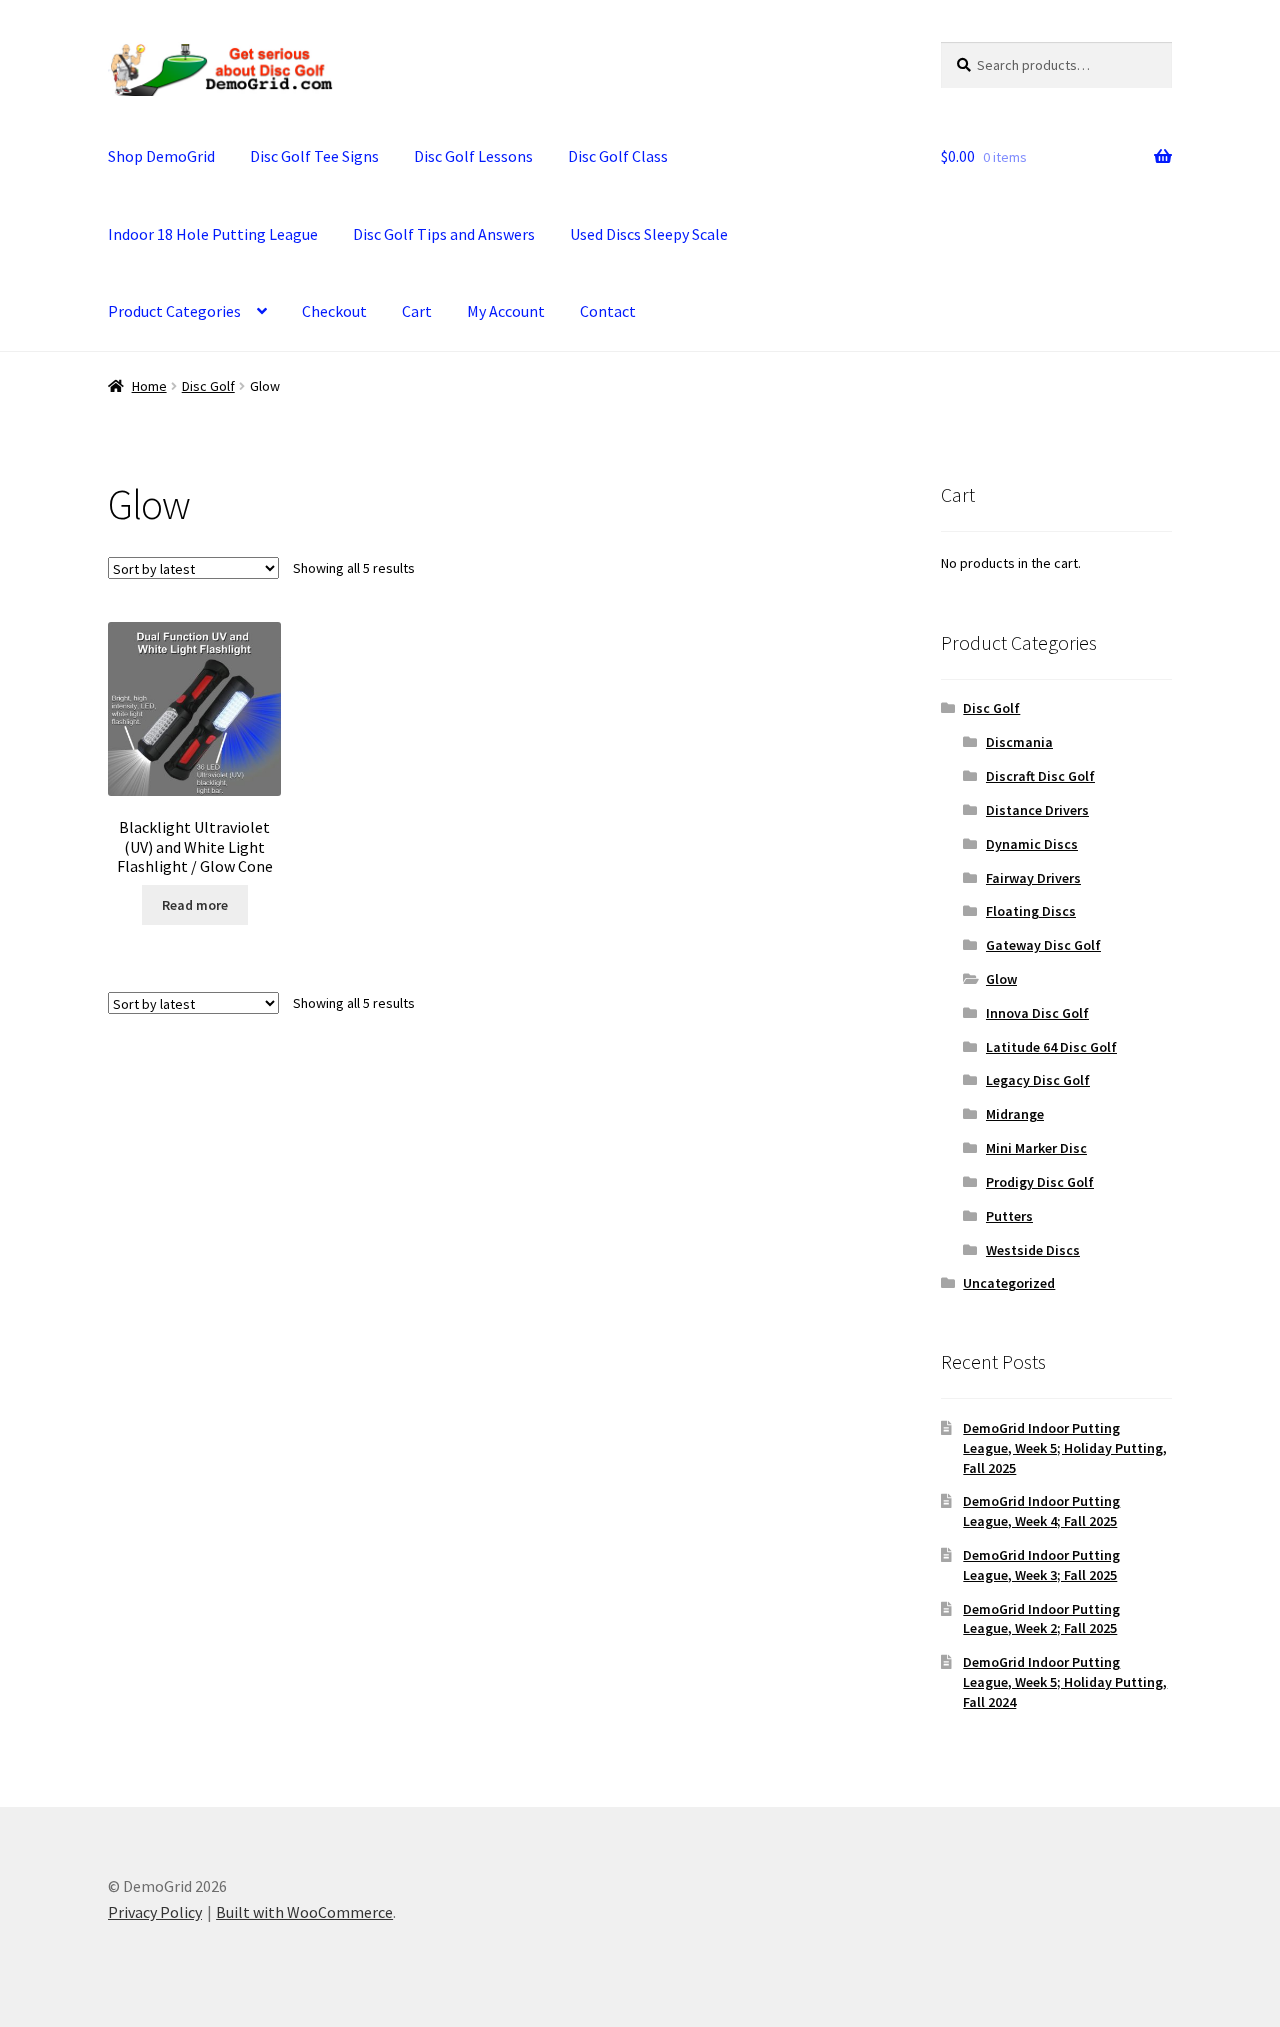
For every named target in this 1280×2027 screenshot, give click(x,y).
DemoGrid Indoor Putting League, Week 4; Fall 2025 (1041, 1511)
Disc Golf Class (618, 156)
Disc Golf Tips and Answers (444, 234)
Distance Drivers (1037, 810)
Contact (608, 311)
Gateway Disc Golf (1043, 945)
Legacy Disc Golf (1038, 1080)
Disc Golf (208, 386)
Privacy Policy (155, 1912)
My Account (506, 311)
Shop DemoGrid (161, 156)
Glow (1001, 979)
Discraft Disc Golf (1040, 776)
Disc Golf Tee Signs (314, 156)
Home (149, 386)
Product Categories (174, 311)
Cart (417, 311)
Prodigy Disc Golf (1040, 1182)
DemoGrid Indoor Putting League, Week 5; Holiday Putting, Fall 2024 (1065, 1682)
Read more (195, 905)
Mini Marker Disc (1036, 1148)
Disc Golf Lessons (473, 156)
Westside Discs (1033, 1250)
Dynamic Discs (1032, 844)
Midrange (1015, 1114)
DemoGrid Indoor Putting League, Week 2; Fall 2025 (1041, 1619)
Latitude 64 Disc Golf (1051, 1047)
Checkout (334, 311)
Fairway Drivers (1033, 878)
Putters (1009, 1216)
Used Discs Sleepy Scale (649, 234)
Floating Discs (1031, 911)
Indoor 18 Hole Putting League (213, 234)
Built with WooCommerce (304, 1912)
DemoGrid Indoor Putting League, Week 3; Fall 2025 (1041, 1565)
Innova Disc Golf (1037, 1013)
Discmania (1019, 742)
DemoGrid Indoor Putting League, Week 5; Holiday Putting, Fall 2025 (1065, 1448)
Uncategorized (1009, 1283)
